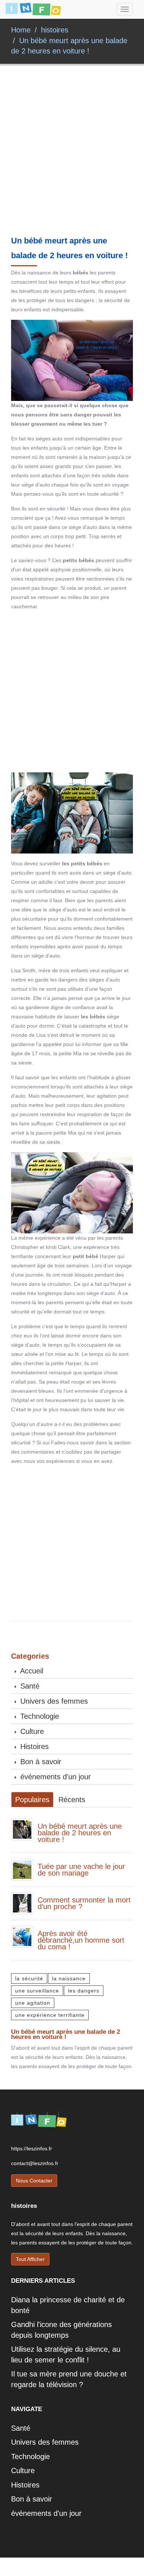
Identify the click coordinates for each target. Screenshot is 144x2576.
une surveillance (37, 1991)
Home (21, 30)
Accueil (31, 1671)
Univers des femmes (53, 1701)
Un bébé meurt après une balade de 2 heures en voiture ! (80, 1833)
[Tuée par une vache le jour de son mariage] (22, 1869)
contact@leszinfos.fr (35, 2163)
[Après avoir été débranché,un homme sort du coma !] (22, 1936)
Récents (72, 1800)
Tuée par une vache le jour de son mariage (81, 1870)
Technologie (39, 1716)
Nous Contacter (34, 2181)
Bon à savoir (40, 1762)
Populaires (32, 1800)
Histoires (33, 1746)
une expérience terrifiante (50, 2015)
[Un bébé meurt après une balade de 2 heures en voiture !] (22, 1829)
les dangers (84, 1991)
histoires (55, 30)
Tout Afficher (30, 2259)
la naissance (69, 1978)
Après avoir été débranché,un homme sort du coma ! (81, 1940)
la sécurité (29, 1978)
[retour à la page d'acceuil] (33, 9)
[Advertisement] (72, 162)
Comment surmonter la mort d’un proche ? (84, 1903)
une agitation (33, 2003)
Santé (29, 1686)
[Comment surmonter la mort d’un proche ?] (22, 1902)
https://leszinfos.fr (32, 2149)
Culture (31, 1731)
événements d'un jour (54, 1777)
